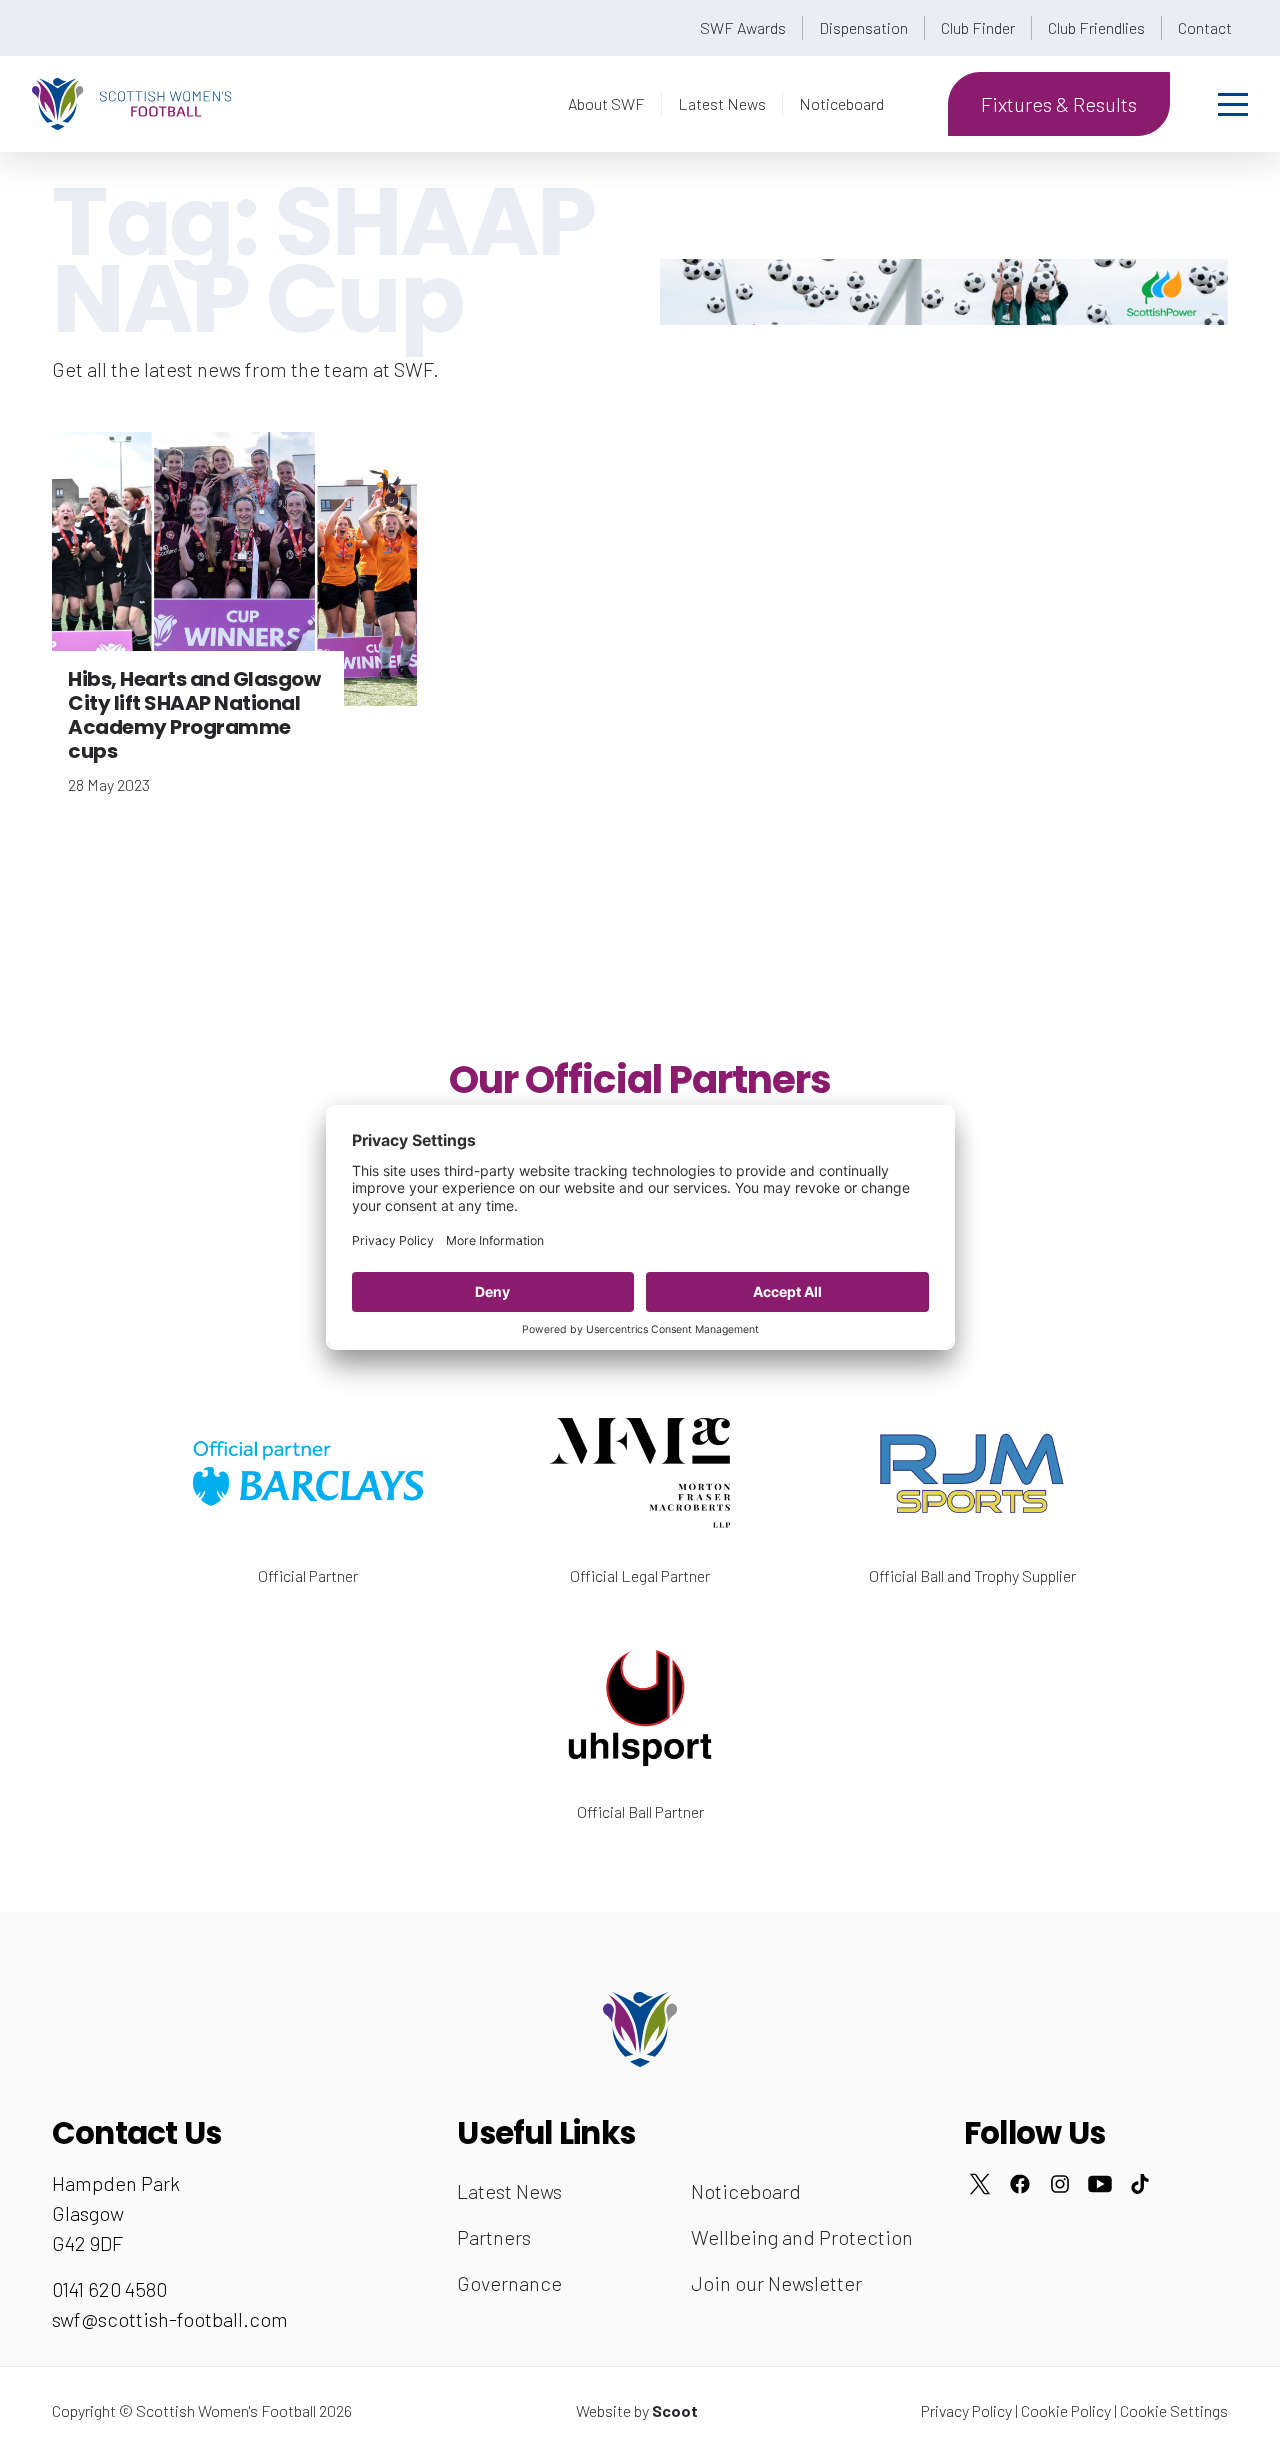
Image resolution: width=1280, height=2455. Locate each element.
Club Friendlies (1096, 27)
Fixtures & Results (1059, 104)
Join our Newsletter (776, 2283)
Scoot (675, 2410)
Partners (494, 2237)
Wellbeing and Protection (802, 2237)
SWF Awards (743, 27)
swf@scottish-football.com (170, 2319)
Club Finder (978, 27)
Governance (509, 2283)
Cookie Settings (1174, 2410)
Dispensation (863, 27)
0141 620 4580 (109, 2289)
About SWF (606, 103)
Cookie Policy (1066, 2410)
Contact (1205, 27)
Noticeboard (841, 103)
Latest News (722, 103)
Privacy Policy (966, 2410)
